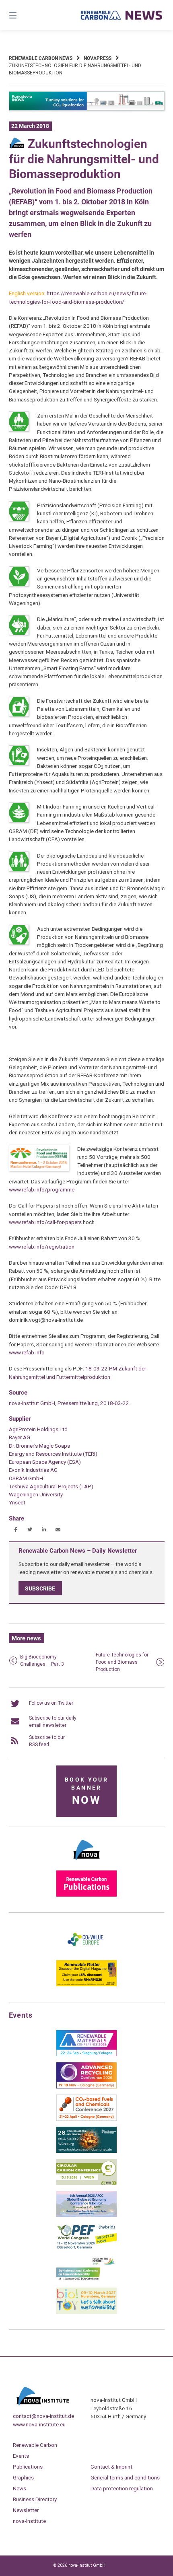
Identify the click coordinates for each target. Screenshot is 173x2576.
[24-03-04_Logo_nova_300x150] (86, 1863)
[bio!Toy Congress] (86, 2312)
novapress (98, 58)
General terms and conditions (125, 2477)
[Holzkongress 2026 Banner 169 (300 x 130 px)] (86, 2151)
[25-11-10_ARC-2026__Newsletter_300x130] (86, 2087)
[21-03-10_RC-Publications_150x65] (86, 1895)
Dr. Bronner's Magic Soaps (39, 1446)
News (20, 2488)
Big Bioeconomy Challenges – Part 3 (42, 1660)
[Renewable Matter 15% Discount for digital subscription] (86, 1985)
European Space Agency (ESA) (45, 1462)
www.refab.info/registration (42, 1247)
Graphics (23, 2477)
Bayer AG (20, 1437)
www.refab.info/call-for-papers (45, 1222)
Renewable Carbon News (41, 58)
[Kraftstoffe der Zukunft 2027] (86, 2280)
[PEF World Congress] (86, 2248)
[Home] (122, 15)
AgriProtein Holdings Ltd (38, 1429)
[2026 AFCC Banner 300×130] (86, 2216)
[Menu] (24, 15)
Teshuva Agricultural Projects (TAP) (51, 1486)
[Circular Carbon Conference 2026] (86, 2183)
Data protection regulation (122, 2488)
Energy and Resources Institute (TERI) (53, 1454)
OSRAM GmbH (26, 1478)
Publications (28, 2467)
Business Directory (35, 2499)
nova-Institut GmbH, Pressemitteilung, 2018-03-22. (70, 1403)
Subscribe (40, 1588)
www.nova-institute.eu (39, 2424)
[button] (16, 1530)
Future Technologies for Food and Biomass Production (122, 1662)
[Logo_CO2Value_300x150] (86, 1953)
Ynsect (17, 1502)
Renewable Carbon (35, 2445)
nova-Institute (29, 2521)
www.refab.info (27, 1352)
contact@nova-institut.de (43, 2416)
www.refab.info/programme (42, 1189)
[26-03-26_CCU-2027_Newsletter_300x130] (86, 2119)
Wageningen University (36, 1494)
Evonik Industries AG (33, 1470)
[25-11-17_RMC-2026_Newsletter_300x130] (86, 2055)
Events (21, 2456)
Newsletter (26, 2510)
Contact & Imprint (111, 2467)
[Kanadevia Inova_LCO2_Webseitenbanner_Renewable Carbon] (87, 109)
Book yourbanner (86, 1791)
